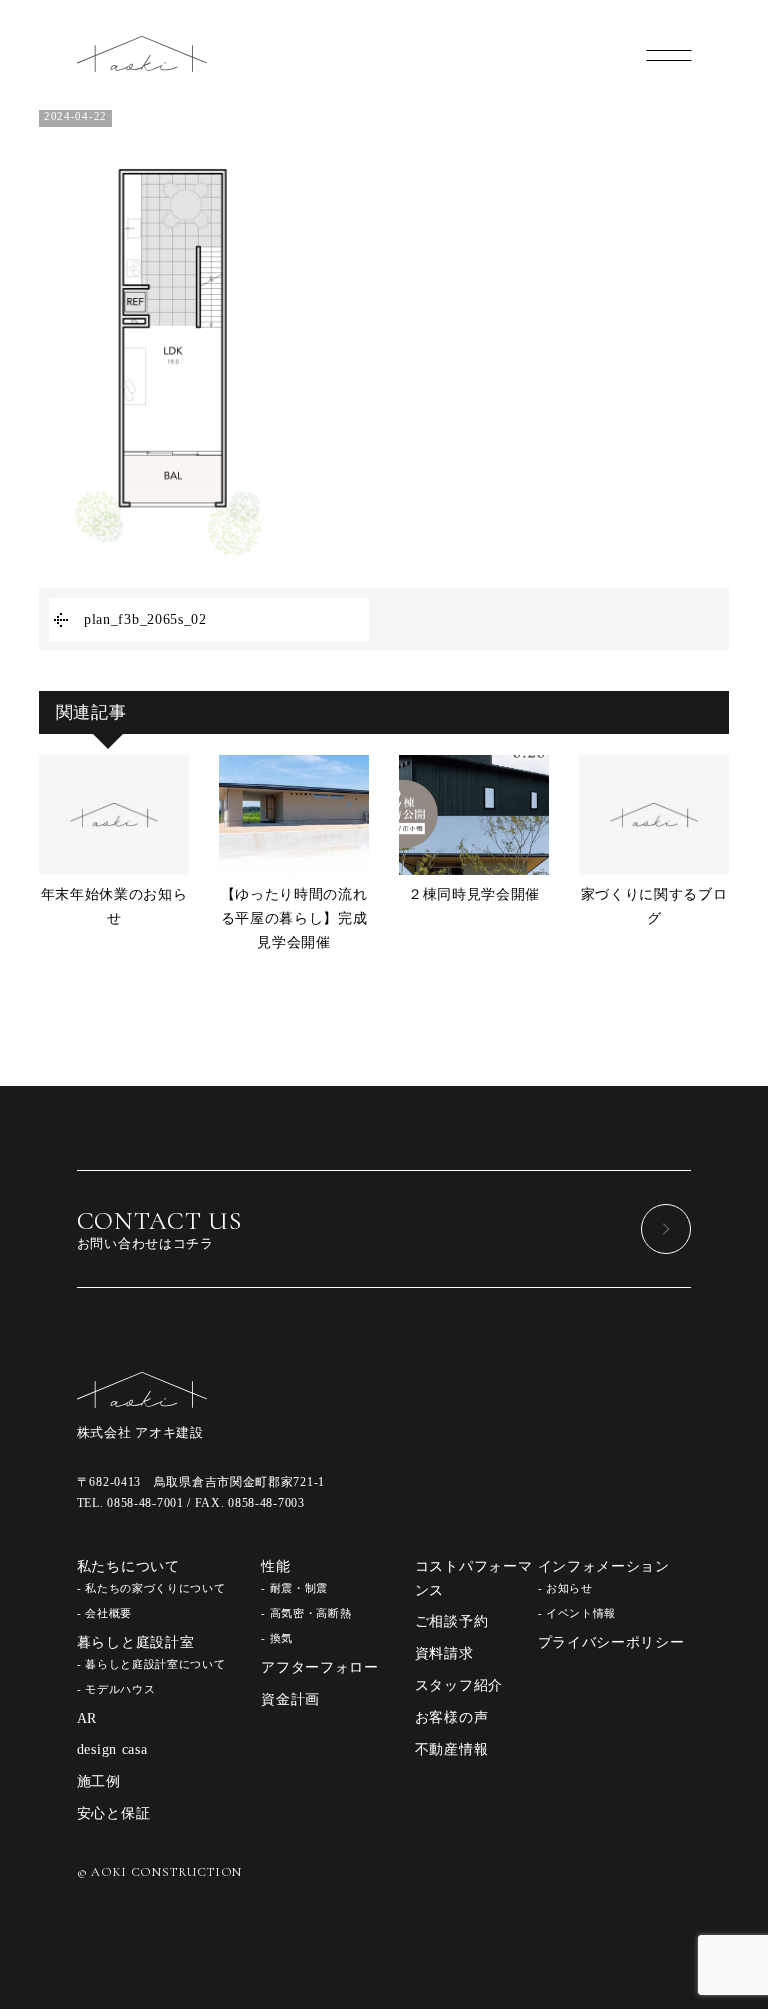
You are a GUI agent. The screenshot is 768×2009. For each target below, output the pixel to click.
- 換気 (277, 1638)
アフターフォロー (320, 1667)
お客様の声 (452, 1717)
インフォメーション (604, 1566)
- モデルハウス (116, 1689)
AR (87, 1718)
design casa (112, 1749)
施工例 (99, 1781)
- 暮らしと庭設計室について (151, 1664)
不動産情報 (452, 1749)
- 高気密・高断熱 (306, 1613)
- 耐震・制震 (294, 1588)
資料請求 (444, 1653)
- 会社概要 (104, 1613)
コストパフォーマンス (474, 1578)
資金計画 (290, 1699)
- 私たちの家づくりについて (151, 1588)
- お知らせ (565, 1588)
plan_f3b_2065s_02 (145, 619)
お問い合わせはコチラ (159, 1228)
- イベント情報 (577, 1613)
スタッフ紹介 (459, 1685)
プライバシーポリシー (611, 1642)
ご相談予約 (452, 1621)
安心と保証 (114, 1813)
